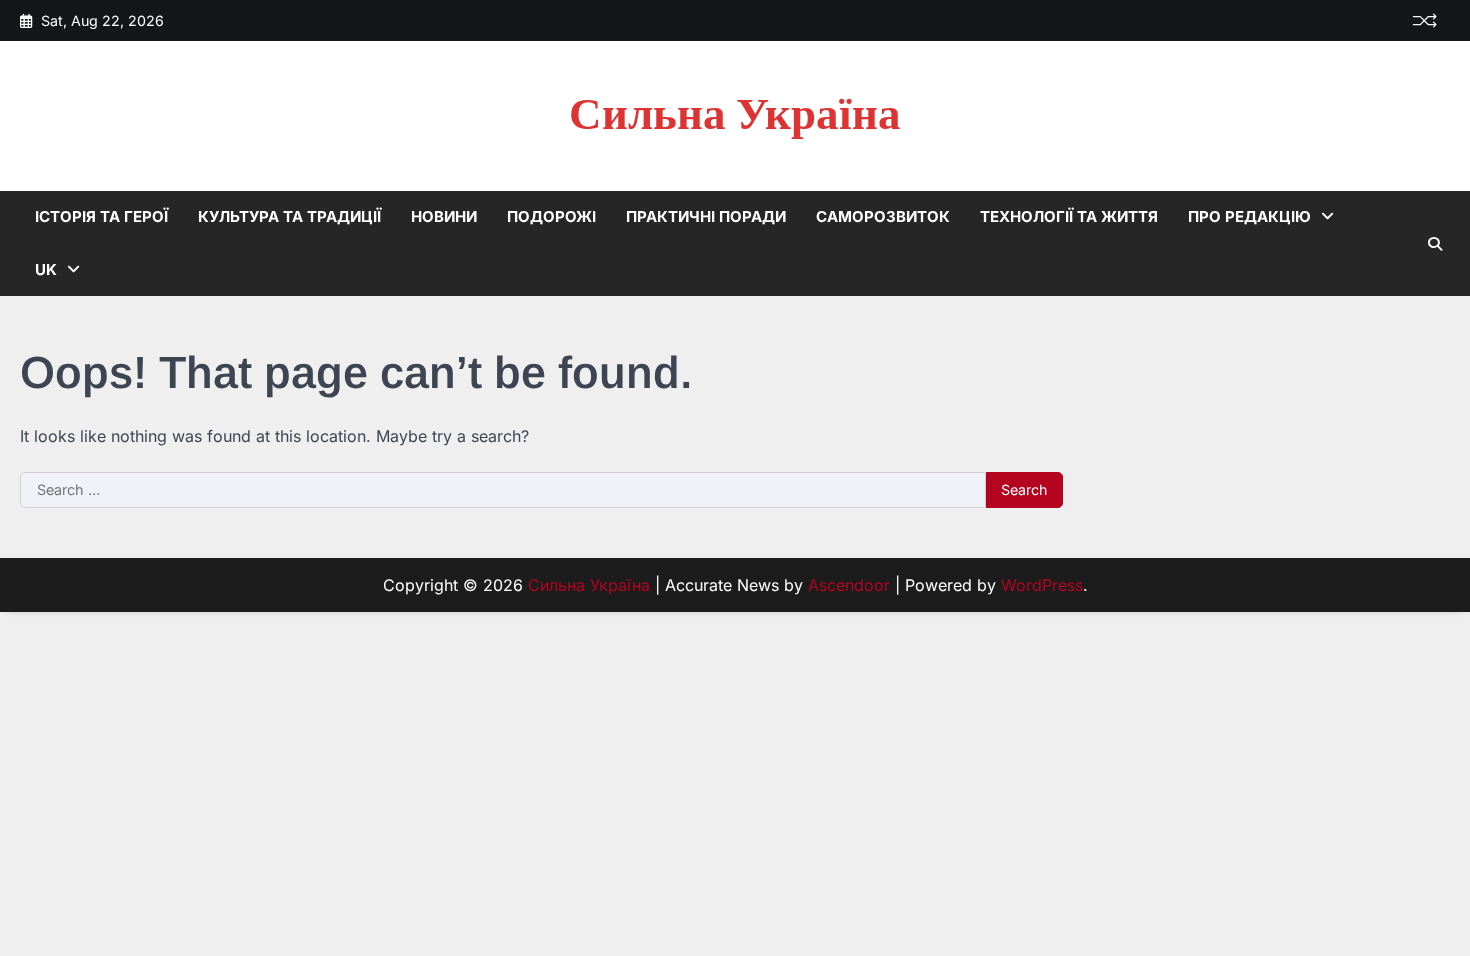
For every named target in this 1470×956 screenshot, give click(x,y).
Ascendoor (849, 585)
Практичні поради (706, 216)
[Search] (1435, 244)
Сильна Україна (735, 115)
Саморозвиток (883, 216)
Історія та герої (101, 216)
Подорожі (551, 216)
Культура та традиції (289, 216)
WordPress (1042, 585)
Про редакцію (1249, 216)
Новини (444, 216)
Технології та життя (1069, 216)
